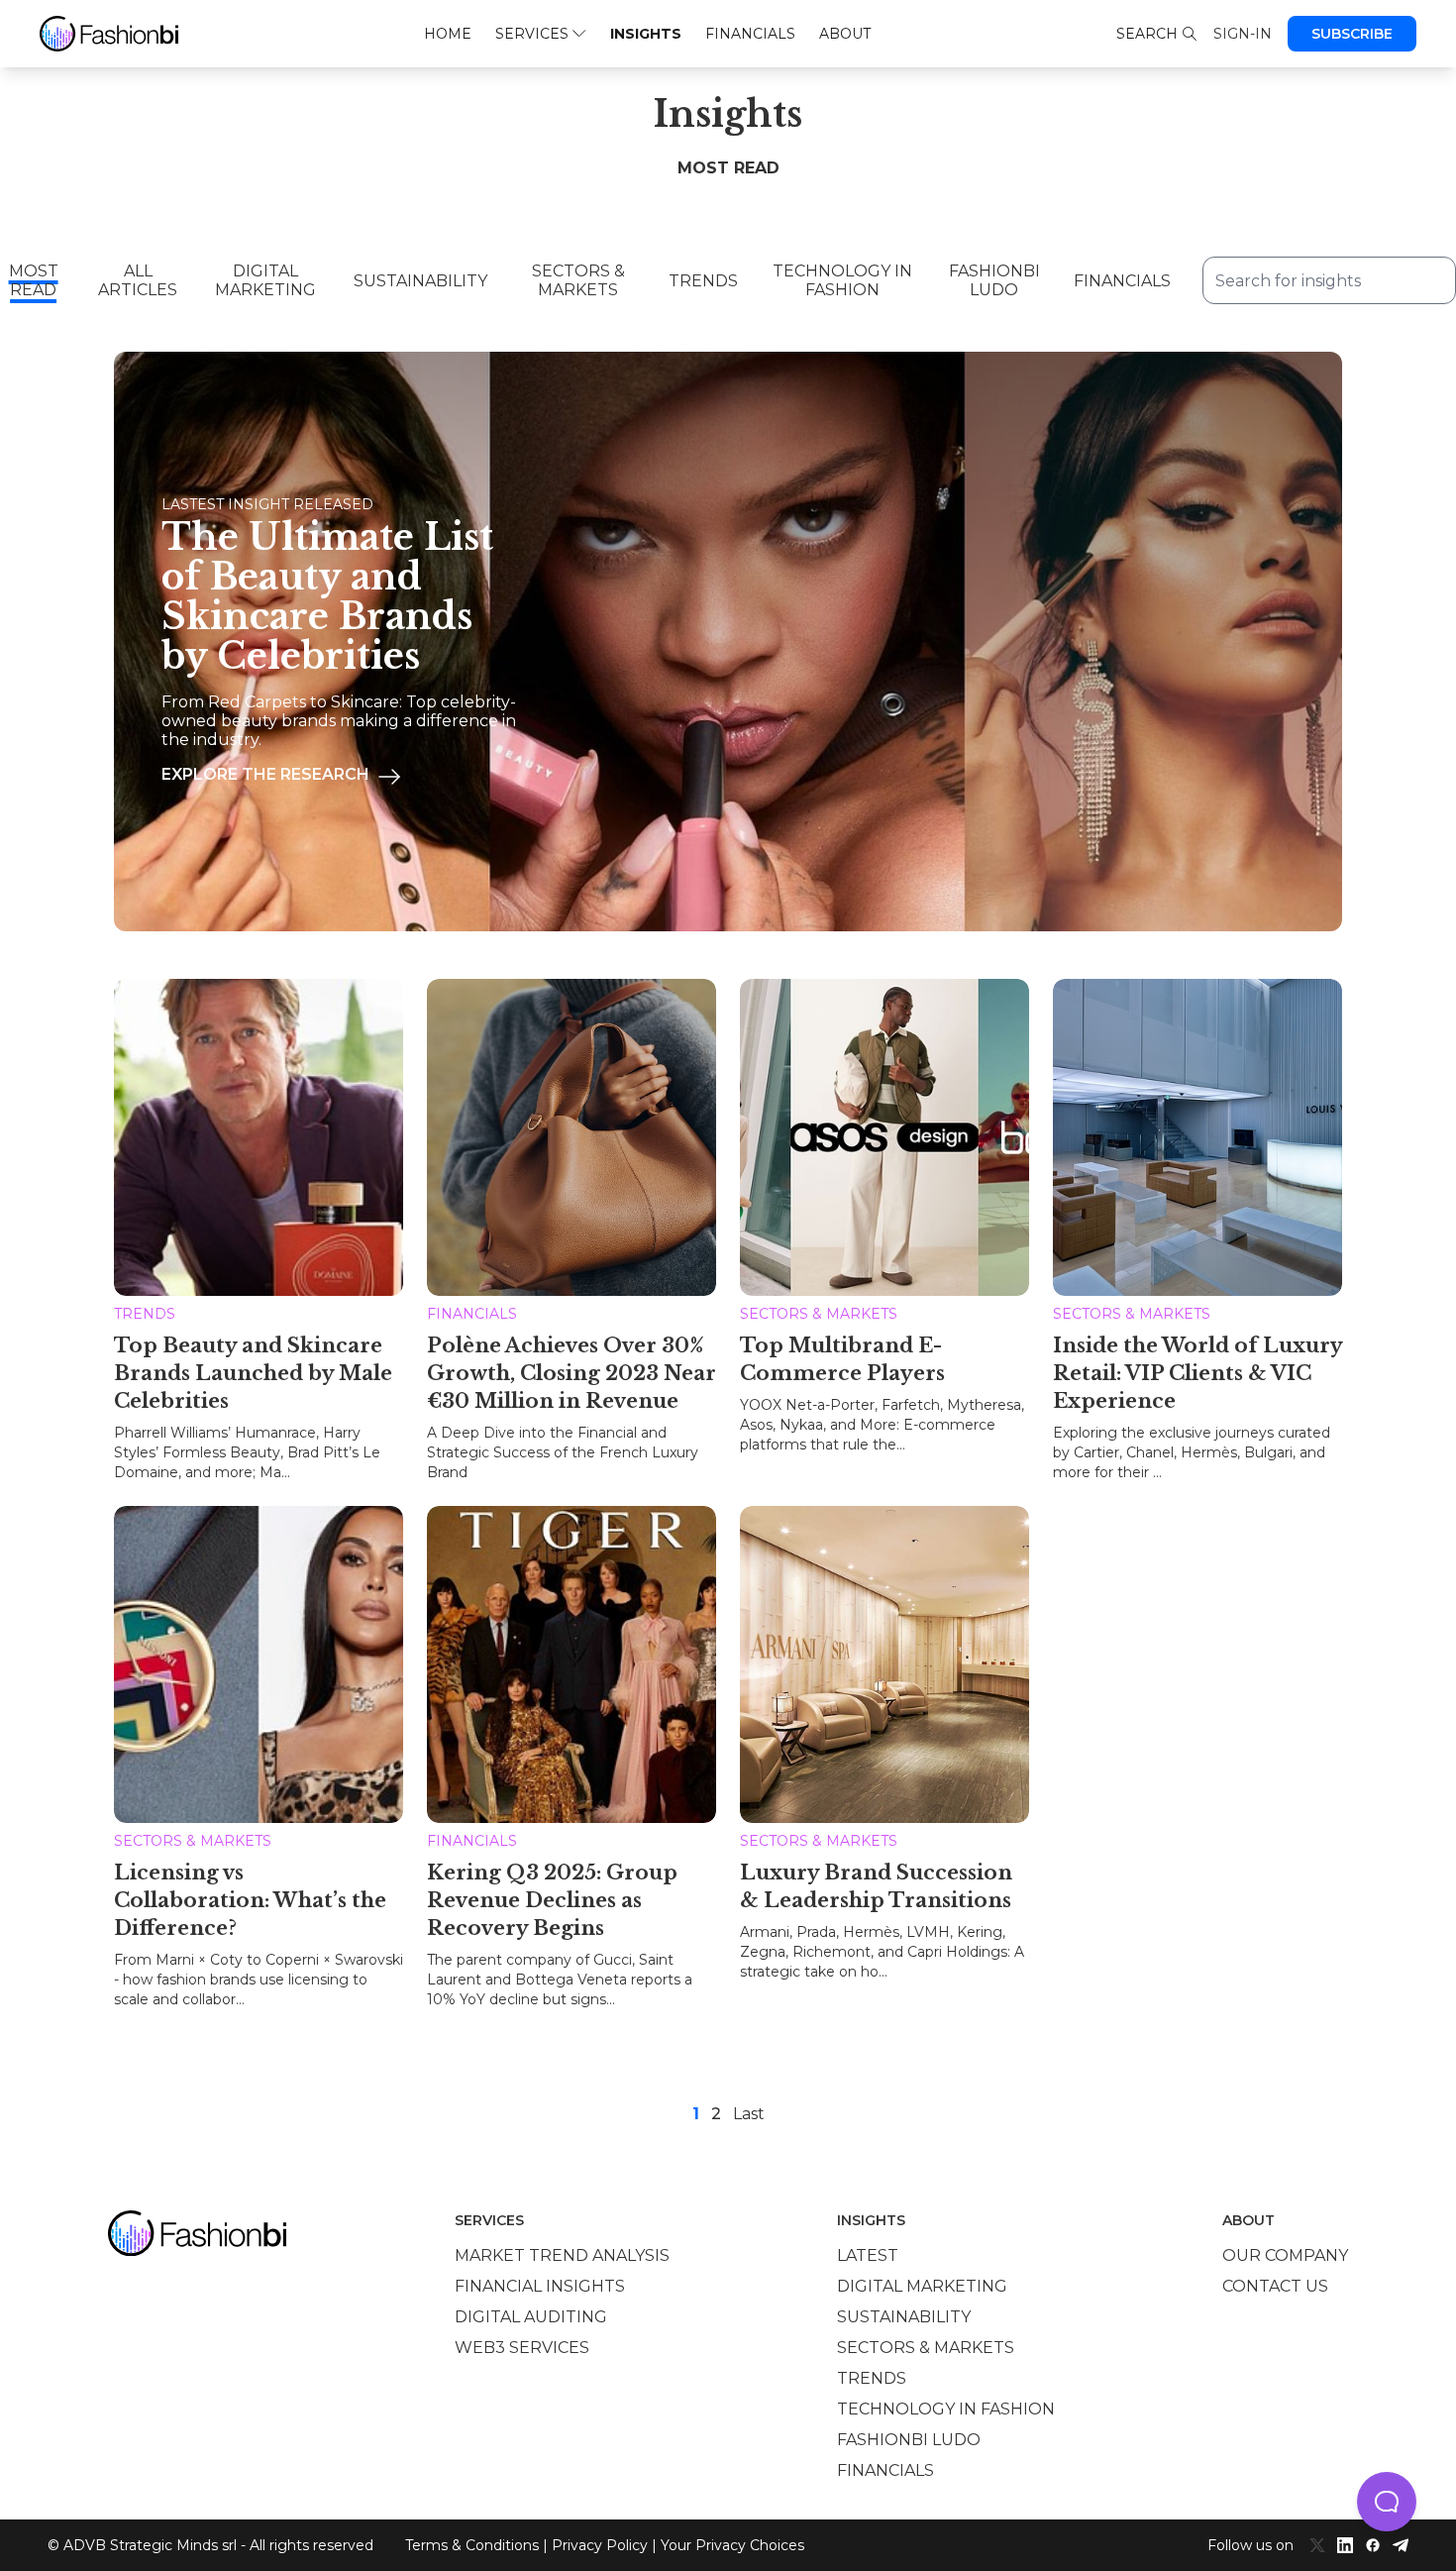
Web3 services (522, 2348)
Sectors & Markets (578, 280)
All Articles (138, 280)
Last (749, 2114)
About (845, 34)
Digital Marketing (265, 280)
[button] (1387, 2502)
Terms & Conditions (472, 2545)
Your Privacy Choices (732, 2545)
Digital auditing (531, 2317)
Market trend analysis (562, 2255)
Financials (750, 34)
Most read (34, 280)
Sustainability (420, 281)
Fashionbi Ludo (994, 280)
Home (448, 34)
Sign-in (1243, 34)
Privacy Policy (600, 2545)
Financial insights (540, 2286)
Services (532, 34)
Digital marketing (922, 2286)
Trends (703, 281)
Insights (646, 34)
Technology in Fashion (842, 280)
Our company (1285, 2255)
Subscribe (1352, 34)
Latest (868, 2255)
